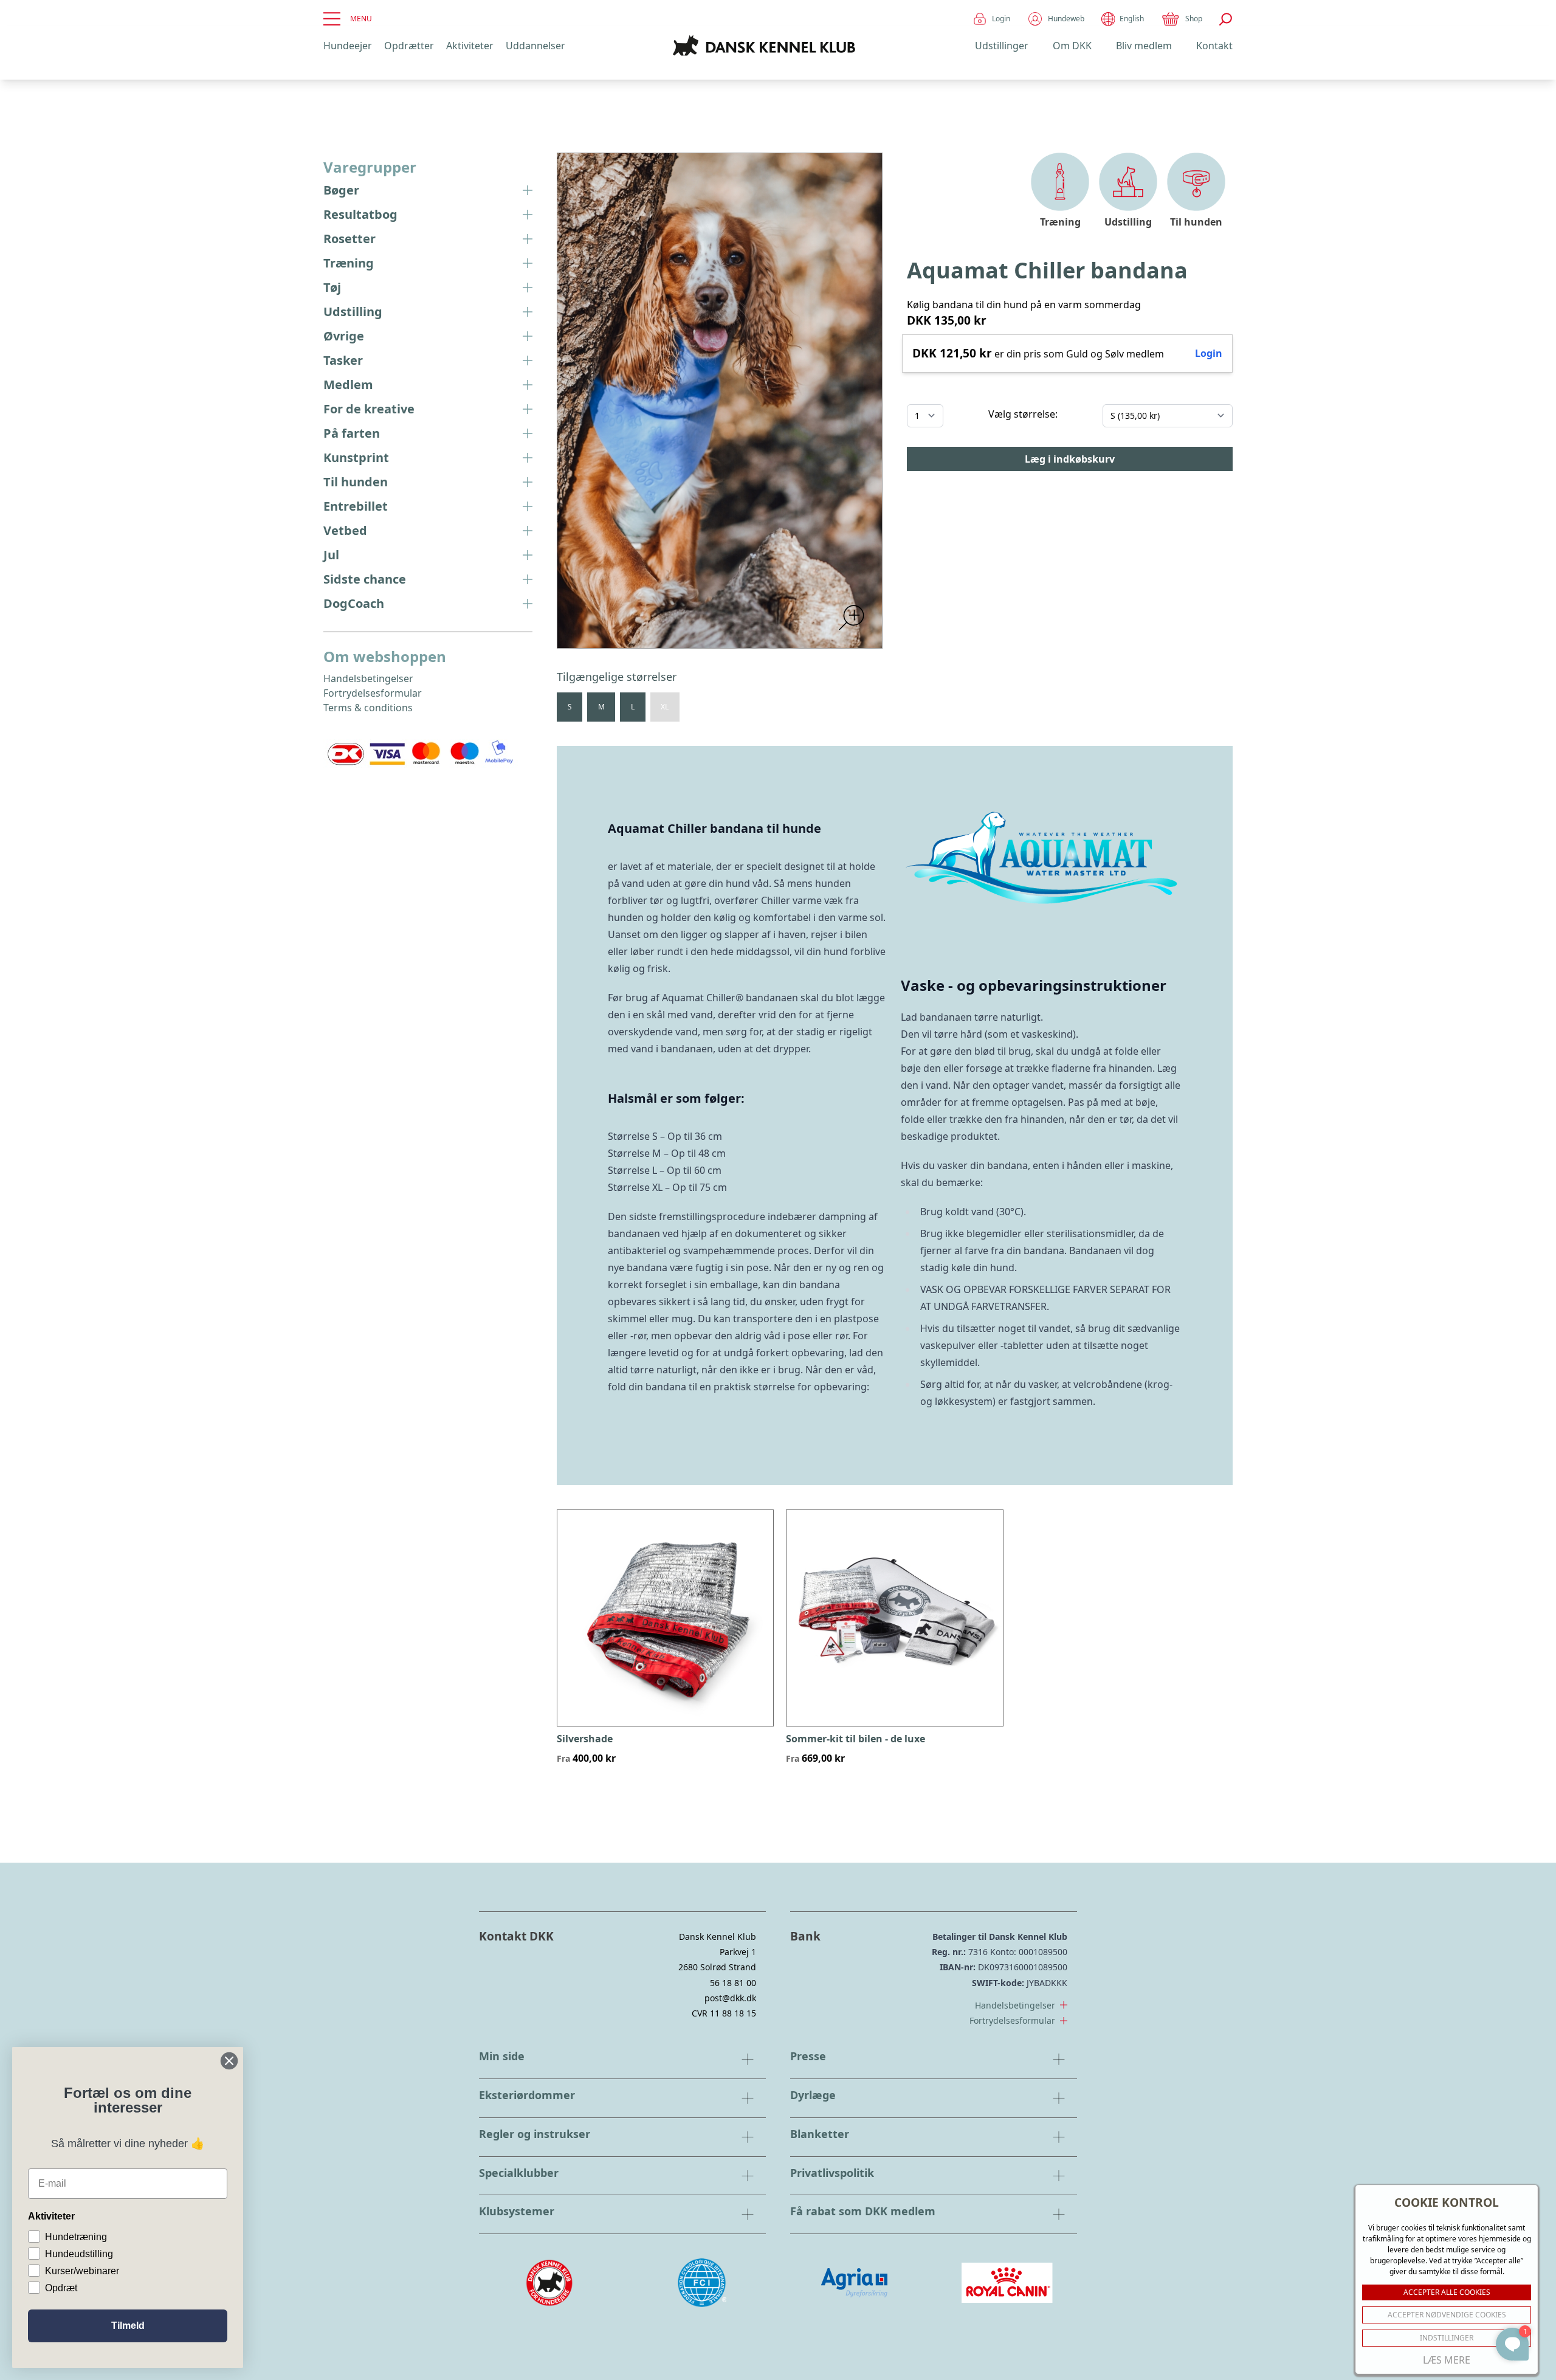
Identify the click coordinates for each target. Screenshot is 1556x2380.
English (1132, 19)
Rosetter (349, 239)
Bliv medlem (1144, 46)
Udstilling (353, 312)
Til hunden (356, 482)
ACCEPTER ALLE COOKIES (1447, 2292)
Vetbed (345, 530)
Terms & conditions (368, 708)
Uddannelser (535, 46)
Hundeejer (348, 46)
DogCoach (354, 603)
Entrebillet (356, 506)
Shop (1194, 19)
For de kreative (369, 409)
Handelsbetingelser (368, 678)
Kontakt (1214, 46)
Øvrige (344, 336)
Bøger (341, 190)
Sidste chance (365, 579)
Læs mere (1447, 2360)
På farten (352, 433)
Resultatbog (360, 214)
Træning (349, 263)
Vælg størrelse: (1023, 414)
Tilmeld (128, 2326)
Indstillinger (1447, 2338)
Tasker (343, 360)
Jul (331, 555)
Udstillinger (1002, 46)
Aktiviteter (470, 46)
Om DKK (1072, 46)
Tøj (332, 287)
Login (1001, 19)
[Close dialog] (229, 2061)
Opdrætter (409, 46)
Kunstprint (356, 457)
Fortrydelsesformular (373, 693)
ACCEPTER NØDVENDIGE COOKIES (1447, 2315)
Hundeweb (1066, 19)
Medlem (348, 385)
